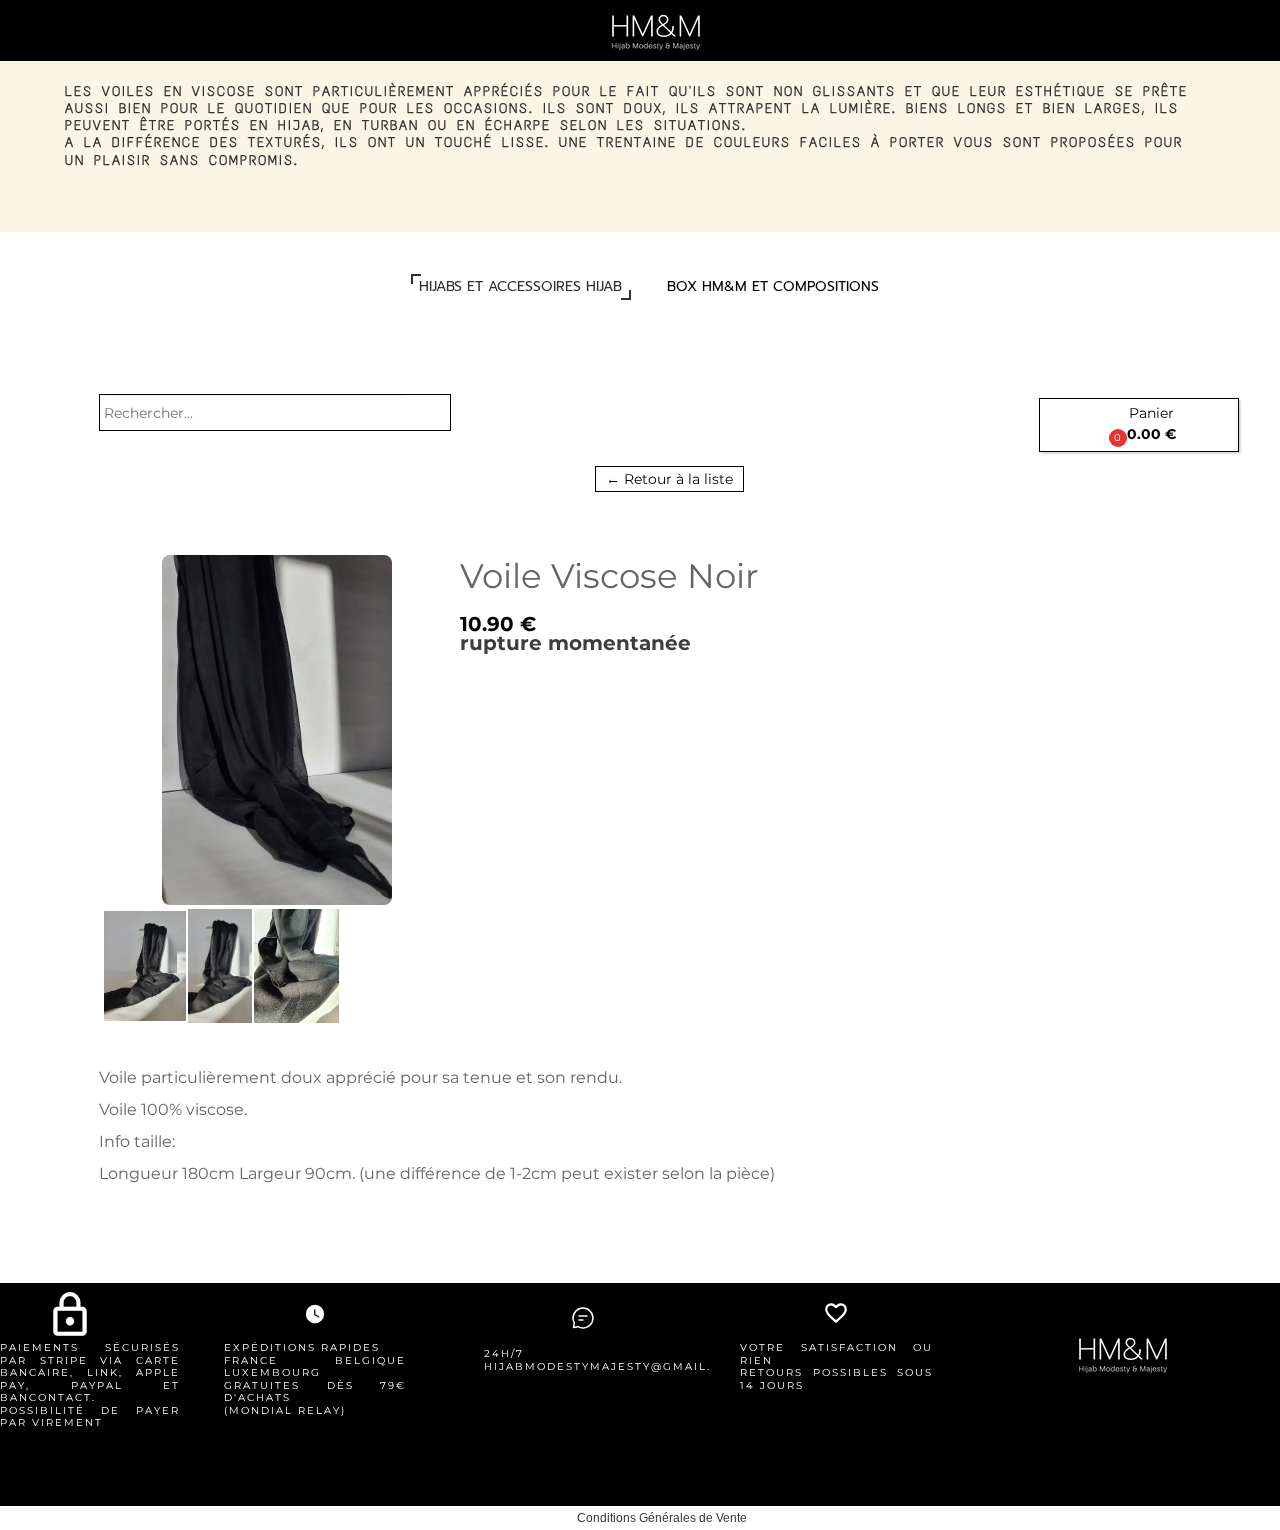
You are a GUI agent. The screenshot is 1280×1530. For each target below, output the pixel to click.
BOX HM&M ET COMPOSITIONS (773, 286)
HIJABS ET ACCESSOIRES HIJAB (520, 286)
